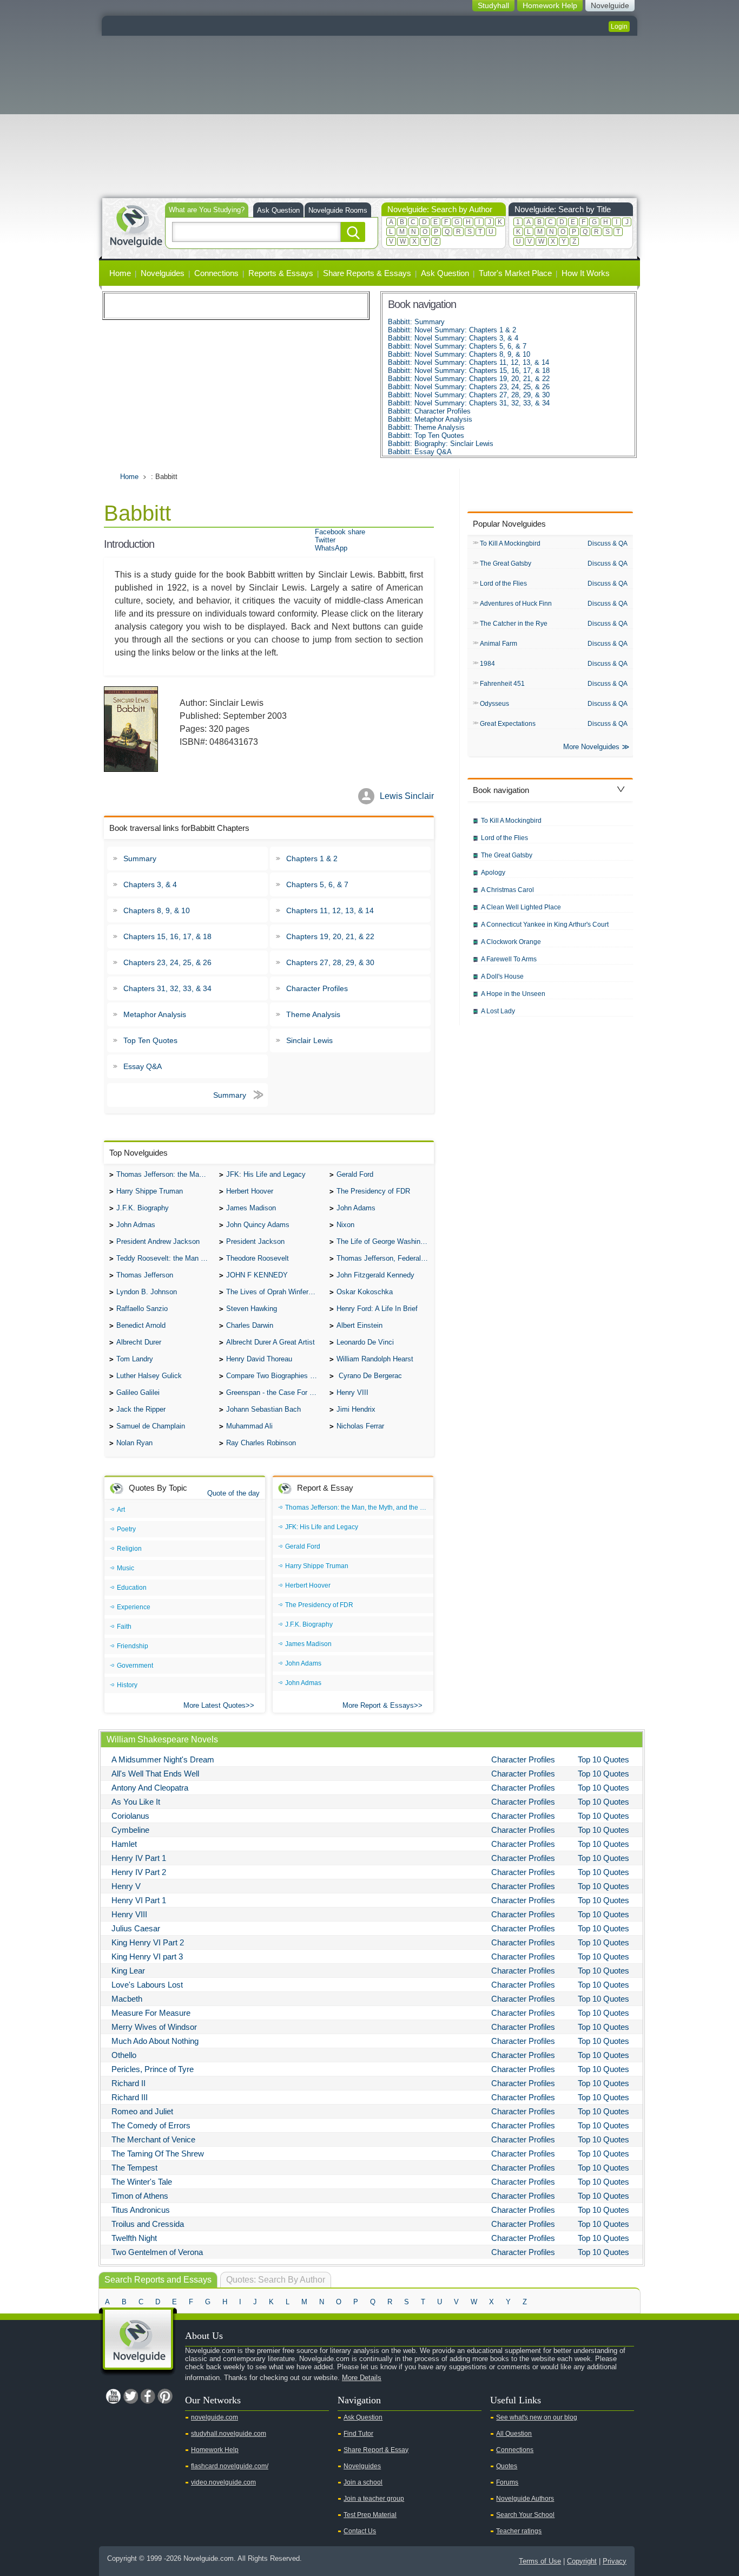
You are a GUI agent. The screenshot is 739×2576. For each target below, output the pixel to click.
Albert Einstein (359, 1325)
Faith (124, 1627)
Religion (129, 1549)
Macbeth (127, 1999)
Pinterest (165, 2396)
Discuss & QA (608, 543)
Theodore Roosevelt (258, 1258)
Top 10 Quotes (603, 1759)
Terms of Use (540, 2561)
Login (619, 27)
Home (120, 273)
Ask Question (278, 210)
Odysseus (494, 704)
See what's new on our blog (537, 2417)
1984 (487, 664)
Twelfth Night (134, 2238)
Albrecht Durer (139, 1342)
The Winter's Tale (142, 2182)
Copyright (582, 2561)
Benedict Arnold (141, 1325)
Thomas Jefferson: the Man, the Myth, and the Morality (165, 1174)
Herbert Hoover (250, 1191)
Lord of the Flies (503, 584)
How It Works (586, 273)
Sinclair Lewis (309, 1040)
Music (126, 1568)
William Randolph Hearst (375, 1359)
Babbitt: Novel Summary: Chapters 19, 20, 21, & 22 (469, 379)
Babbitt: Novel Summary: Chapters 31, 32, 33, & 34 (469, 403)
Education (132, 1588)
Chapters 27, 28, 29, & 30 (330, 962)
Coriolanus (130, 1816)
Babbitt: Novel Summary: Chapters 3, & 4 (453, 338)
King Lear (128, 1971)
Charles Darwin (250, 1325)
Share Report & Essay (376, 2450)
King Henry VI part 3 (147, 1956)
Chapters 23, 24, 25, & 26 (167, 962)
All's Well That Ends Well (155, 1774)
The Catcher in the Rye (514, 624)
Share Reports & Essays (367, 273)
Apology (493, 873)
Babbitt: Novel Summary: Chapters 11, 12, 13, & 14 (469, 362)
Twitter (325, 540)
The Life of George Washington (385, 1241)
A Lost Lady (498, 1011)
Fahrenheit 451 (502, 684)
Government (135, 1666)
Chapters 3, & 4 (150, 884)
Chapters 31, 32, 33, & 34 (167, 988)
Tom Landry (135, 1359)
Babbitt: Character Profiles (429, 411)
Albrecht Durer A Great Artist (270, 1342)
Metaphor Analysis (155, 1014)
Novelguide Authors (525, 2499)
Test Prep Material (370, 2515)
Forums (507, 2482)
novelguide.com (215, 2417)
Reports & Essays (281, 273)
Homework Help (215, 2450)
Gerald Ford (355, 1174)
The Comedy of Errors (151, 2125)
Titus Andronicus (141, 2210)
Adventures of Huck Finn (516, 604)
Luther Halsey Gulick (149, 1376)
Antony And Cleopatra (150, 1788)
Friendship (133, 1646)
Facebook (148, 2396)
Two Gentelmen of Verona (157, 2252)
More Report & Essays (378, 1705)
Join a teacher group (374, 2499)
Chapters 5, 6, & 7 (317, 884)
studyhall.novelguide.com (229, 2434)
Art (121, 1510)
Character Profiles (317, 988)
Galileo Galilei (138, 1392)
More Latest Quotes (215, 1705)
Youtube (113, 2396)
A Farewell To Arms (509, 959)
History (127, 1685)
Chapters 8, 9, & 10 (157, 910)
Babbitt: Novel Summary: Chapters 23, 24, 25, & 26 (469, 387)
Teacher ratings (519, 2531)
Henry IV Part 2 (139, 1872)
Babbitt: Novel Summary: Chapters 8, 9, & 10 (459, 354)
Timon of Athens (140, 2196)
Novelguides (163, 273)
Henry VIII (352, 1392)
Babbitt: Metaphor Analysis (430, 419)
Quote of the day (233, 1493)
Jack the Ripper (141, 1409)
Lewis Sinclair (407, 796)
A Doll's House (502, 976)
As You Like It (136, 1802)
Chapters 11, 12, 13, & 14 (330, 910)
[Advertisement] (369, 117)
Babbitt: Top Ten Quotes (426, 435)
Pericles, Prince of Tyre (153, 2069)
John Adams (356, 1208)
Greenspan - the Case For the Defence (275, 1392)
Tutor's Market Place (515, 273)
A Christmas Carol (507, 890)
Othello (124, 2055)
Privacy (615, 2561)
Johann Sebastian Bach (263, 1409)
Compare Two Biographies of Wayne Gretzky (275, 1376)
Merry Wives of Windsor (154, 2027)
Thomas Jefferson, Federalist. (384, 1258)
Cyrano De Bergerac (369, 1376)
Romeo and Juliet (142, 2111)
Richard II (128, 2083)
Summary (140, 858)
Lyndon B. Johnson (147, 1292)
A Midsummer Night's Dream (163, 1759)
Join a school (363, 2482)
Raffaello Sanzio (142, 1309)
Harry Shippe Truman (150, 1191)
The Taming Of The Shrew (158, 2154)
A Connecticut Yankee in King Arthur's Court (545, 925)
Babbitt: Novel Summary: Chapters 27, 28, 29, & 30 (469, 395)
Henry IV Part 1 (139, 1858)
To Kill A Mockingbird (510, 543)
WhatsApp (331, 548)
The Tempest (134, 2168)
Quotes (507, 2466)
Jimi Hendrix (356, 1409)
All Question (514, 2434)
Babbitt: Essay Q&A (420, 452)
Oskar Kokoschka (365, 1292)
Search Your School (525, 2515)
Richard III (130, 2097)
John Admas (136, 1225)
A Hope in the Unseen (513, 994)
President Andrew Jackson (158, 1241)
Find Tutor (358, 2434)
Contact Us (360, 2531)
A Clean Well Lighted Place (521, 907)
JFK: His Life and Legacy (266, 1174)
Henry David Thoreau (259, 1359)
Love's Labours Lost (147, 1985)
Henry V (126, 1886)
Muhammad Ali (249, 1426)
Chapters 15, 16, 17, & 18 (167, 936)
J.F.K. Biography (143, 1208)
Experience (134, 1607)
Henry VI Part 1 (139, 1900)
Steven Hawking (252, 1309)
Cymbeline (130, 1830)
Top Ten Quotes (150, 1040)
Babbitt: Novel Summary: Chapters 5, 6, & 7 (457, 346)
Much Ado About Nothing (155, 2041)
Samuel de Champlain (151, 1426)
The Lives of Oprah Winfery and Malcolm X (275, 1292)
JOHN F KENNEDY (257, 1275)
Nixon (345, 1225)
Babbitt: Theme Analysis (426, 427)
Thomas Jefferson (145, 1275)
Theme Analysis (313, 1014)
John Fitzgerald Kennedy (375, 1275)
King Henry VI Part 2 (148, 1942)
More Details (362, 2378)
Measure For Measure (151, 2013)
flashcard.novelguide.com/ (230, 2466)
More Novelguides (591, 747)
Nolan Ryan (134, 1443)
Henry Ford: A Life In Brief (377, 1309)
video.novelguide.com (223, 2482)
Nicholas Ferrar (360, 1426)
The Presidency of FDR (373, 1191)
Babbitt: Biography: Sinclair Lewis (441, 444)
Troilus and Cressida (148, 2224)
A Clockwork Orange (511, 942)
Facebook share (340, 532)
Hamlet (124, 1844)
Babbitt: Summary (416, 322)
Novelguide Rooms (338, 210)
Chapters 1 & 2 (312, 858)
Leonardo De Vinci (365, 1342)
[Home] (136, 225)
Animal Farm (499, 644)
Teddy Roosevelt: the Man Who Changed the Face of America (165, 1258)
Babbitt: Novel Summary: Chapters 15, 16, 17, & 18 (469, 371)
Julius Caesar (136, 1928)
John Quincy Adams (258, 1225)
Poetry (126, 1529)
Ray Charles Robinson (261, 1443)
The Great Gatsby (506, 563)
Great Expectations (508, 724)
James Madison (251, 1208)
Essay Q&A (143, 1066)
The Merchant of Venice (153, 2139)
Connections (216, 273)
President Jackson (255, 1241)
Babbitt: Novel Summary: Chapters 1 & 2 (452, 330)
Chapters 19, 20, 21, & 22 (330, 936)
